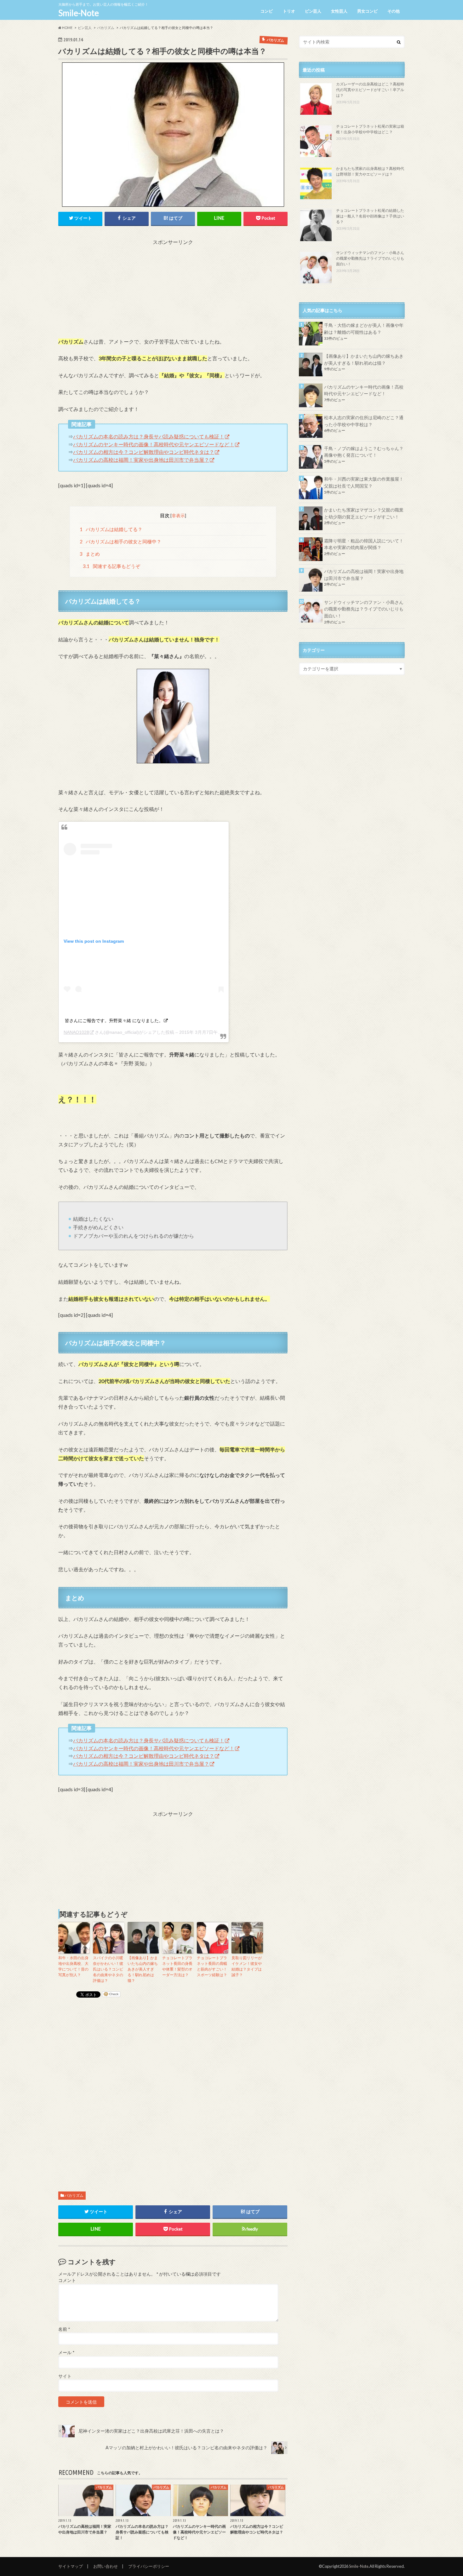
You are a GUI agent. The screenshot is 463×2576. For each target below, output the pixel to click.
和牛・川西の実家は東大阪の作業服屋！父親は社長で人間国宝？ (364, 482)
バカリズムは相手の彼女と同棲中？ (121, 541)
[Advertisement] (173, 290)
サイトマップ (71, 2566)
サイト (65, 2376)
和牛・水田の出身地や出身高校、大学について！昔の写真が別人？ (73, 1966)
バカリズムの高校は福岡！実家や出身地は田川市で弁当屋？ (141, 460)
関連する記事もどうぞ (111, 566)
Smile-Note (79, 13)
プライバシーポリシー (149, 2566)
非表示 (178, 515)
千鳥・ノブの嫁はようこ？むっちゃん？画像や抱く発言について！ (364, 452)
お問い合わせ (106, 2566)
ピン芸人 (313, 11)
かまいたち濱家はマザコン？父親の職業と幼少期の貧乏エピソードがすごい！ (364, 513)
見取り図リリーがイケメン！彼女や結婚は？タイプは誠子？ (247, 1966)
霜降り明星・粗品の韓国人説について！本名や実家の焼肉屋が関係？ (364, 544)
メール (66, 2353)
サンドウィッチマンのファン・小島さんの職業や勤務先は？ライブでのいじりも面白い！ (370, 258)
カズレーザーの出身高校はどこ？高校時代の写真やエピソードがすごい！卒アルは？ (370, 90)
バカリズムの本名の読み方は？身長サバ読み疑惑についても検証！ (149, 436)
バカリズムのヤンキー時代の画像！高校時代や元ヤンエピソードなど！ (154, 444)
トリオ (289, 11)
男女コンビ (367, 11)
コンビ (267, 11)
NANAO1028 (76, 1032)
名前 (64, 2329)
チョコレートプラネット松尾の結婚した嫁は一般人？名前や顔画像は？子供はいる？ (370, 216)
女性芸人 (339, 11)
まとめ (90, 554)
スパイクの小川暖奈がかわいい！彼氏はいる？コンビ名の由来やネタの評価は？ (108, 1969)
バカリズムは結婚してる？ (111, 529)
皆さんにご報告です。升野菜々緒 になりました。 (114, 1021)
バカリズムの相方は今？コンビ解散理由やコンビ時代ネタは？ (144, 452)
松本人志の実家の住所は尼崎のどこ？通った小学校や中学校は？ (364, 421)
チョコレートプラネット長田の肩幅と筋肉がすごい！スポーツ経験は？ (212, 1966)
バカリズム (74, 2195)
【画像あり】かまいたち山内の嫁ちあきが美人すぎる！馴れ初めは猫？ (143, 1969)
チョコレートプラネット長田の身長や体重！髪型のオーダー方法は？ (177, 1966)
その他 (394, 11)
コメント (67, 2280)
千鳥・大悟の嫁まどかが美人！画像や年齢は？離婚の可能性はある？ (364, 329)
